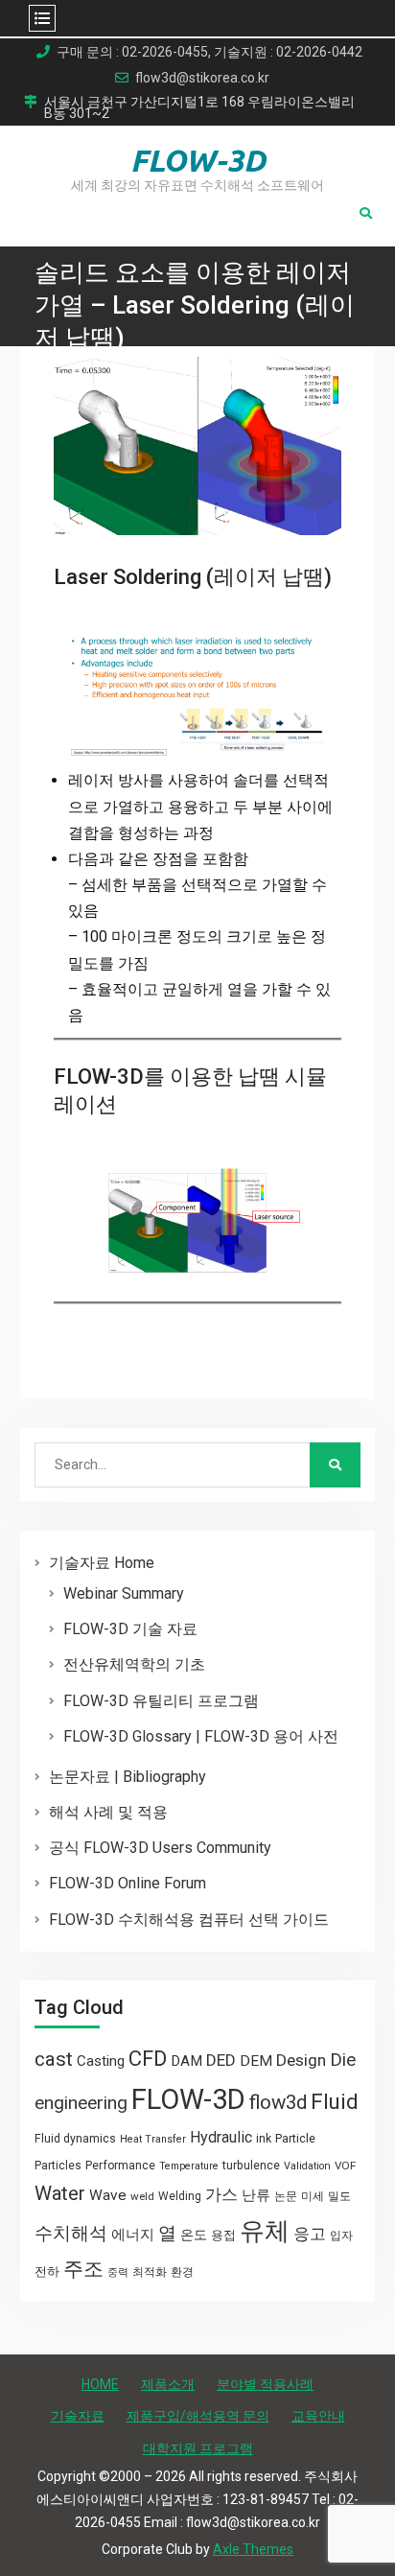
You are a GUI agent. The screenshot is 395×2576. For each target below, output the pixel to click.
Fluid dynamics (75, 2139)
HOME (100, 2384)
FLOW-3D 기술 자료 (130, 1629)
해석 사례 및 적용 (108, 1812)
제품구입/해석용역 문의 (198, 2416)
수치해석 (71, 2234)
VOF (345, 2166)
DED (221, 2060)
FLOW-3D (198, 160)
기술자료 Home (102, 1563)
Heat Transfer (153, 2139)
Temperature (189, 2166)
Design (301, 2060)
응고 (310, 2234)
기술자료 (78, 2416)
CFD (148, 2058)
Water (60, 2193)
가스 (221, 2195)
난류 (256, 2195)
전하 (47, 2272)
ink (264, 2139)
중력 (118, 2272)
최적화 (150, 2272)
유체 (265, 2231)
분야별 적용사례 (265, 2384)
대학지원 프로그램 (198, 2448)
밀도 (339, 2196)
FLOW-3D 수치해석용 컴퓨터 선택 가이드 (189, 1920)
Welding (180, 2196)
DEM (256, 2061)
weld (142, 2196)
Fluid (335, 2102)
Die (343, 2060)
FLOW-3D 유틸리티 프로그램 (161, 1701)
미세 (313, 2196)
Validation (307, 2166)
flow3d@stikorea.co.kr (202, 78)
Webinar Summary (124, 1593)
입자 (341, 2236)
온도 (194, 2235)
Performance (120, 2166)
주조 (83, 2269)
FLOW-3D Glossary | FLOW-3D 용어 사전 (201, 1736)
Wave (108, 2195)
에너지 (133, 2235)
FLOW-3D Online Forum (128, 1883)
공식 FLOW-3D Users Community (160, 1848)
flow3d (278, 2102)
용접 (223, 2235)
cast (54, 2059)
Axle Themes (253, 2549)
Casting (101, 2061)
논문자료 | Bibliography (128, 1777)
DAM (186, 2061)
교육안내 (318, 2416)
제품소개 (168, 2384)
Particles (58, 2166)
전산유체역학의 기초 (134, 1664)
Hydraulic (221, 2137)
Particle (295, 2138)
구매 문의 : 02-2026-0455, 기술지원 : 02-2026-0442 (209, 52)
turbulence (251, 2166)
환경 (182, 2272)
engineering (81, 2103)
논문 (286, 2196)
